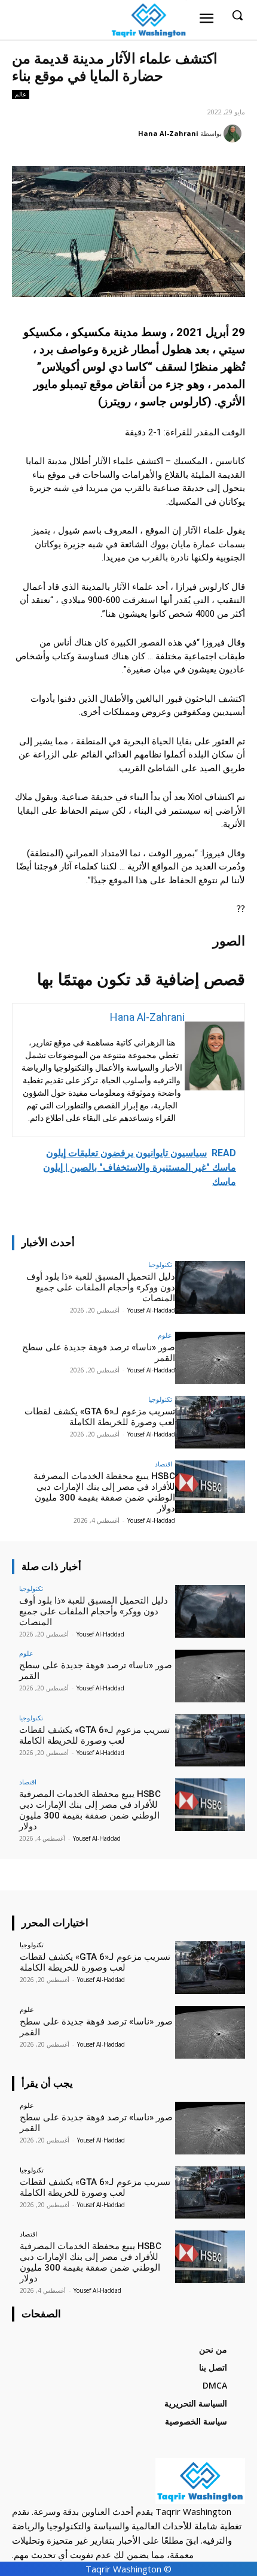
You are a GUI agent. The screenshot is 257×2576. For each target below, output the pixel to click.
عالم (21, 94)
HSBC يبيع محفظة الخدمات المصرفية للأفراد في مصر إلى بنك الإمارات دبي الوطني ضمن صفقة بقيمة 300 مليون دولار (104, 1492)
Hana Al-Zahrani (168, 133)
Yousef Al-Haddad (151, 1310)
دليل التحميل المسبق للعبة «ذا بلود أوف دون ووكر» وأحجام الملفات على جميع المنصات (101, 1287)
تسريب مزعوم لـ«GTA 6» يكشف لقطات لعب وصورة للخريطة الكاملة (100, 1417)
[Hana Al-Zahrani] (234, 134)
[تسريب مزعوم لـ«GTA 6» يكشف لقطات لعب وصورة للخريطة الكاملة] (210, 1422)
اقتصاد (163, 1464)
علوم (165, 1335)
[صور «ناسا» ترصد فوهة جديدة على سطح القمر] (210, 1358)
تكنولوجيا (160, 1264)
